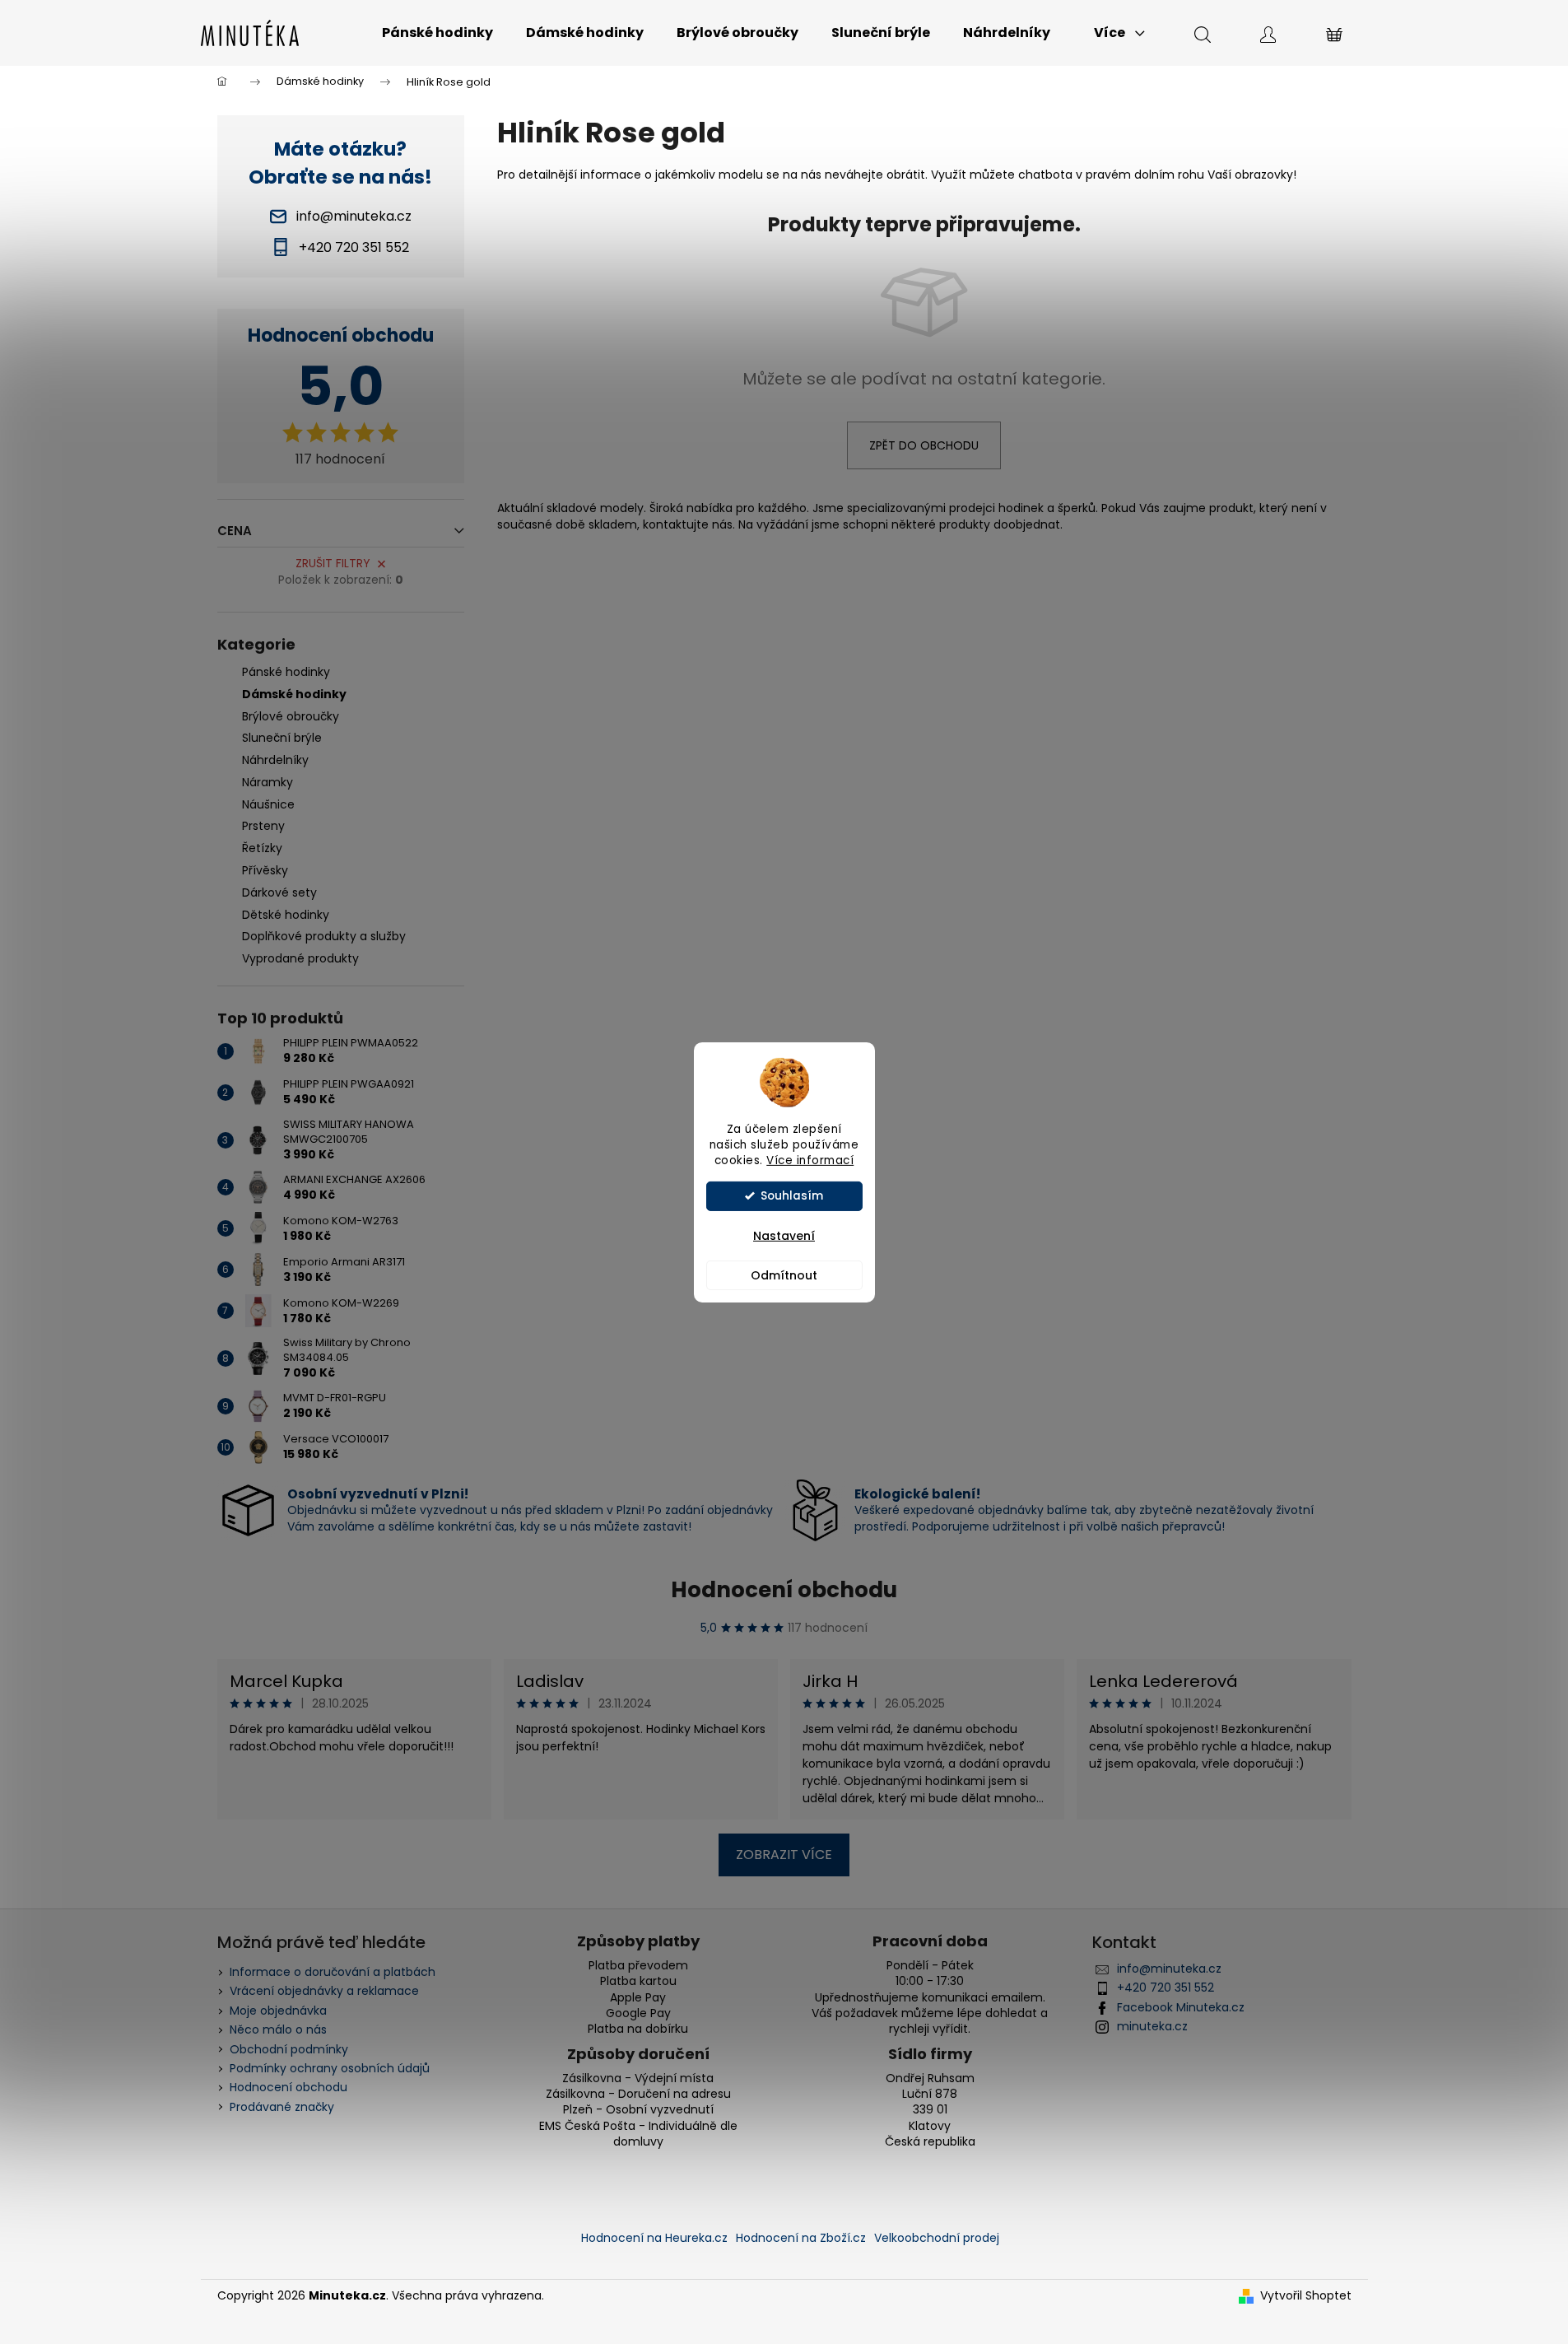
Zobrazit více (784, 1855)
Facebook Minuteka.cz (1181, 2007)
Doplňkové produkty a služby (324, 936)
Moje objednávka (278, 2011)
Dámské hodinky (294, 694)
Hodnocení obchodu (784, 1590)
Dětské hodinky (286, 915)
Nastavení (784, 1236)
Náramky (268, 782)
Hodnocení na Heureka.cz (654, 2238)
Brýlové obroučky (291, 716)
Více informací (810, 1160)
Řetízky (262, 848)
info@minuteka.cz (1169, 1969)
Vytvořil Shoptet (1306, 2296)
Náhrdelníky (275, 760)
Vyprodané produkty (300, 958)
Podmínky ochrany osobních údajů (330, 2068)
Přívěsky (265, 870)
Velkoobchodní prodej (937, 2238)
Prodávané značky (282, 2107)
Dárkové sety (279, 892)
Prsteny (263, 826)
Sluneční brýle (282, 738)
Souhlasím (792, 1196)
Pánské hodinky (286, 672)
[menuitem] (437, 33)
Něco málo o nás (278, 2029)
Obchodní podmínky (289, 2049)
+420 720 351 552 (1166, 1988)
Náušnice (268, 804)
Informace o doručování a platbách (333, 1972)
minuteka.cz (1152, 2026)
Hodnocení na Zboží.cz (801, 2238)
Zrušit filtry (333, 563)
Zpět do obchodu (924, 445)
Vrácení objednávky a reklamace (324, 1991)
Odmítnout (784, 1275)
